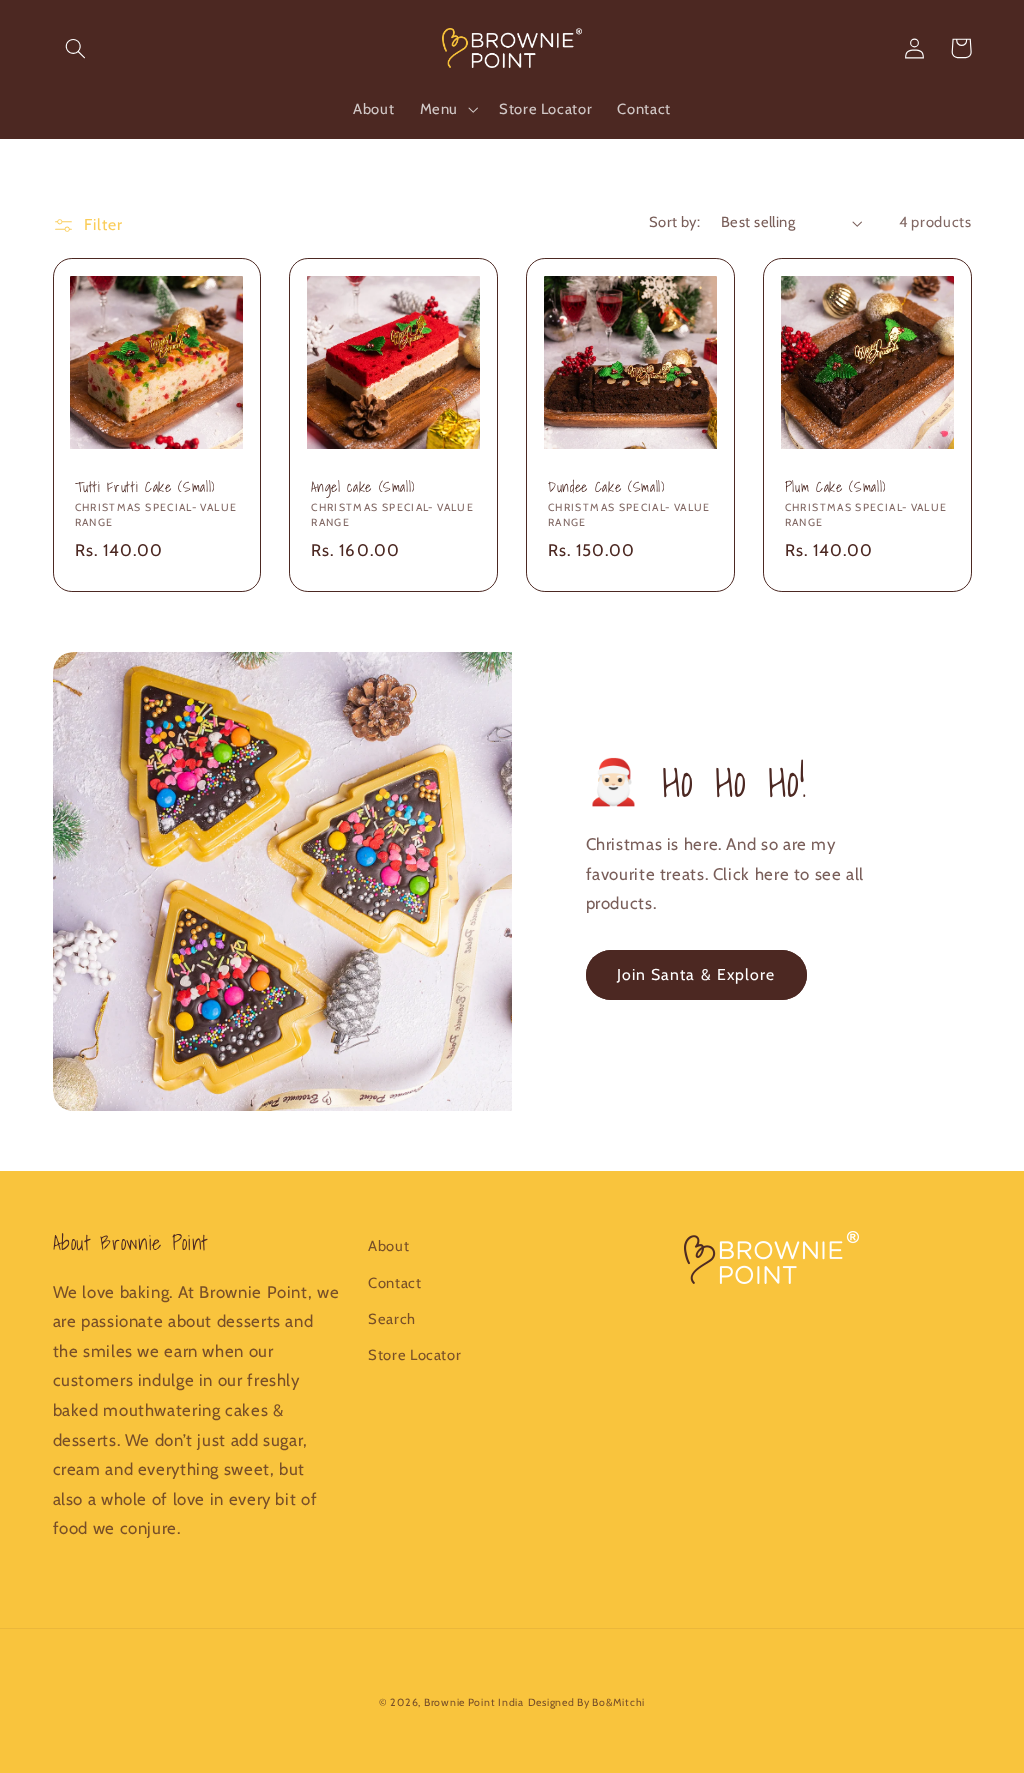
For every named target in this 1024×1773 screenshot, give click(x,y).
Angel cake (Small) (363, 487)
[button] (76, 48)
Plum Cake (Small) (835, 487)
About (388, 1246)
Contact (394, 1283)
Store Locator (414, 1355)
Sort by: (674, 222)
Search (392, 1319)
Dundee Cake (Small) (606, 487)
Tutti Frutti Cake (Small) (145, 487)
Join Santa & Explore (696, 974)
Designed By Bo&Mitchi (586, 1702)
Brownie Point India (474, 1702)
